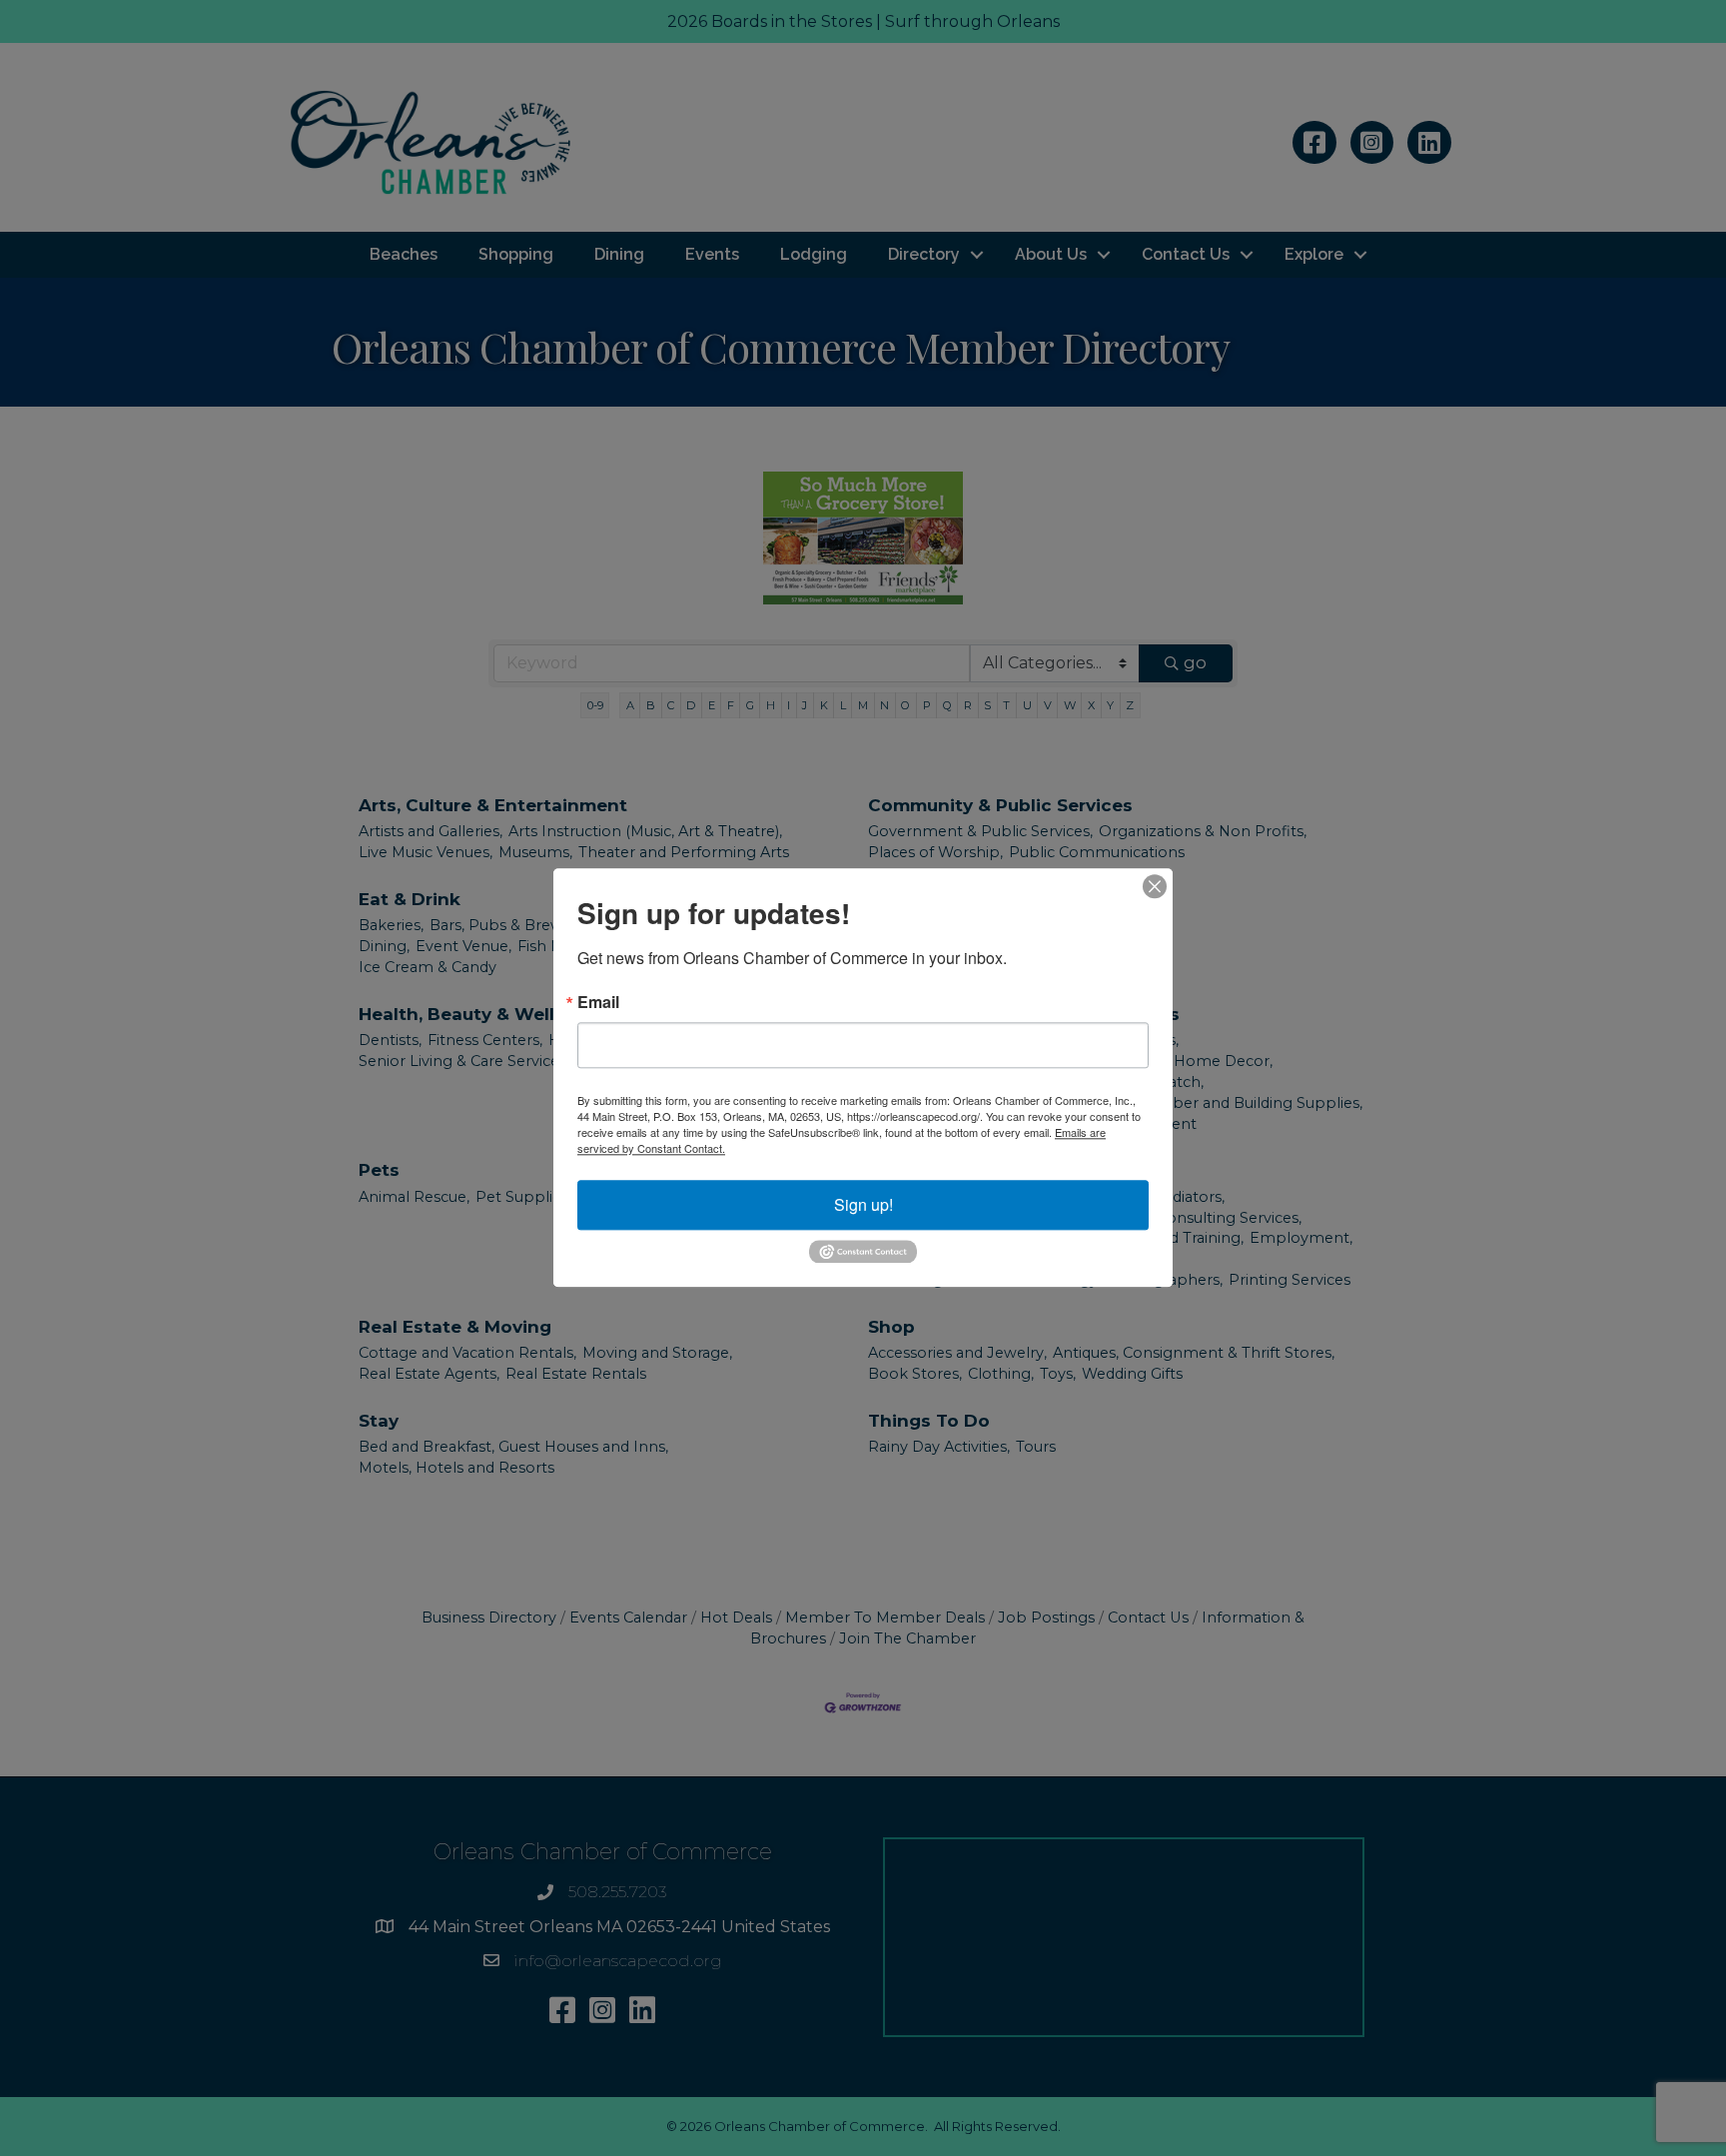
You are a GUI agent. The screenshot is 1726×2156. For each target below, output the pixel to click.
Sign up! (863, 1204)
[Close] (1155, 886)
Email (598, 1002)
